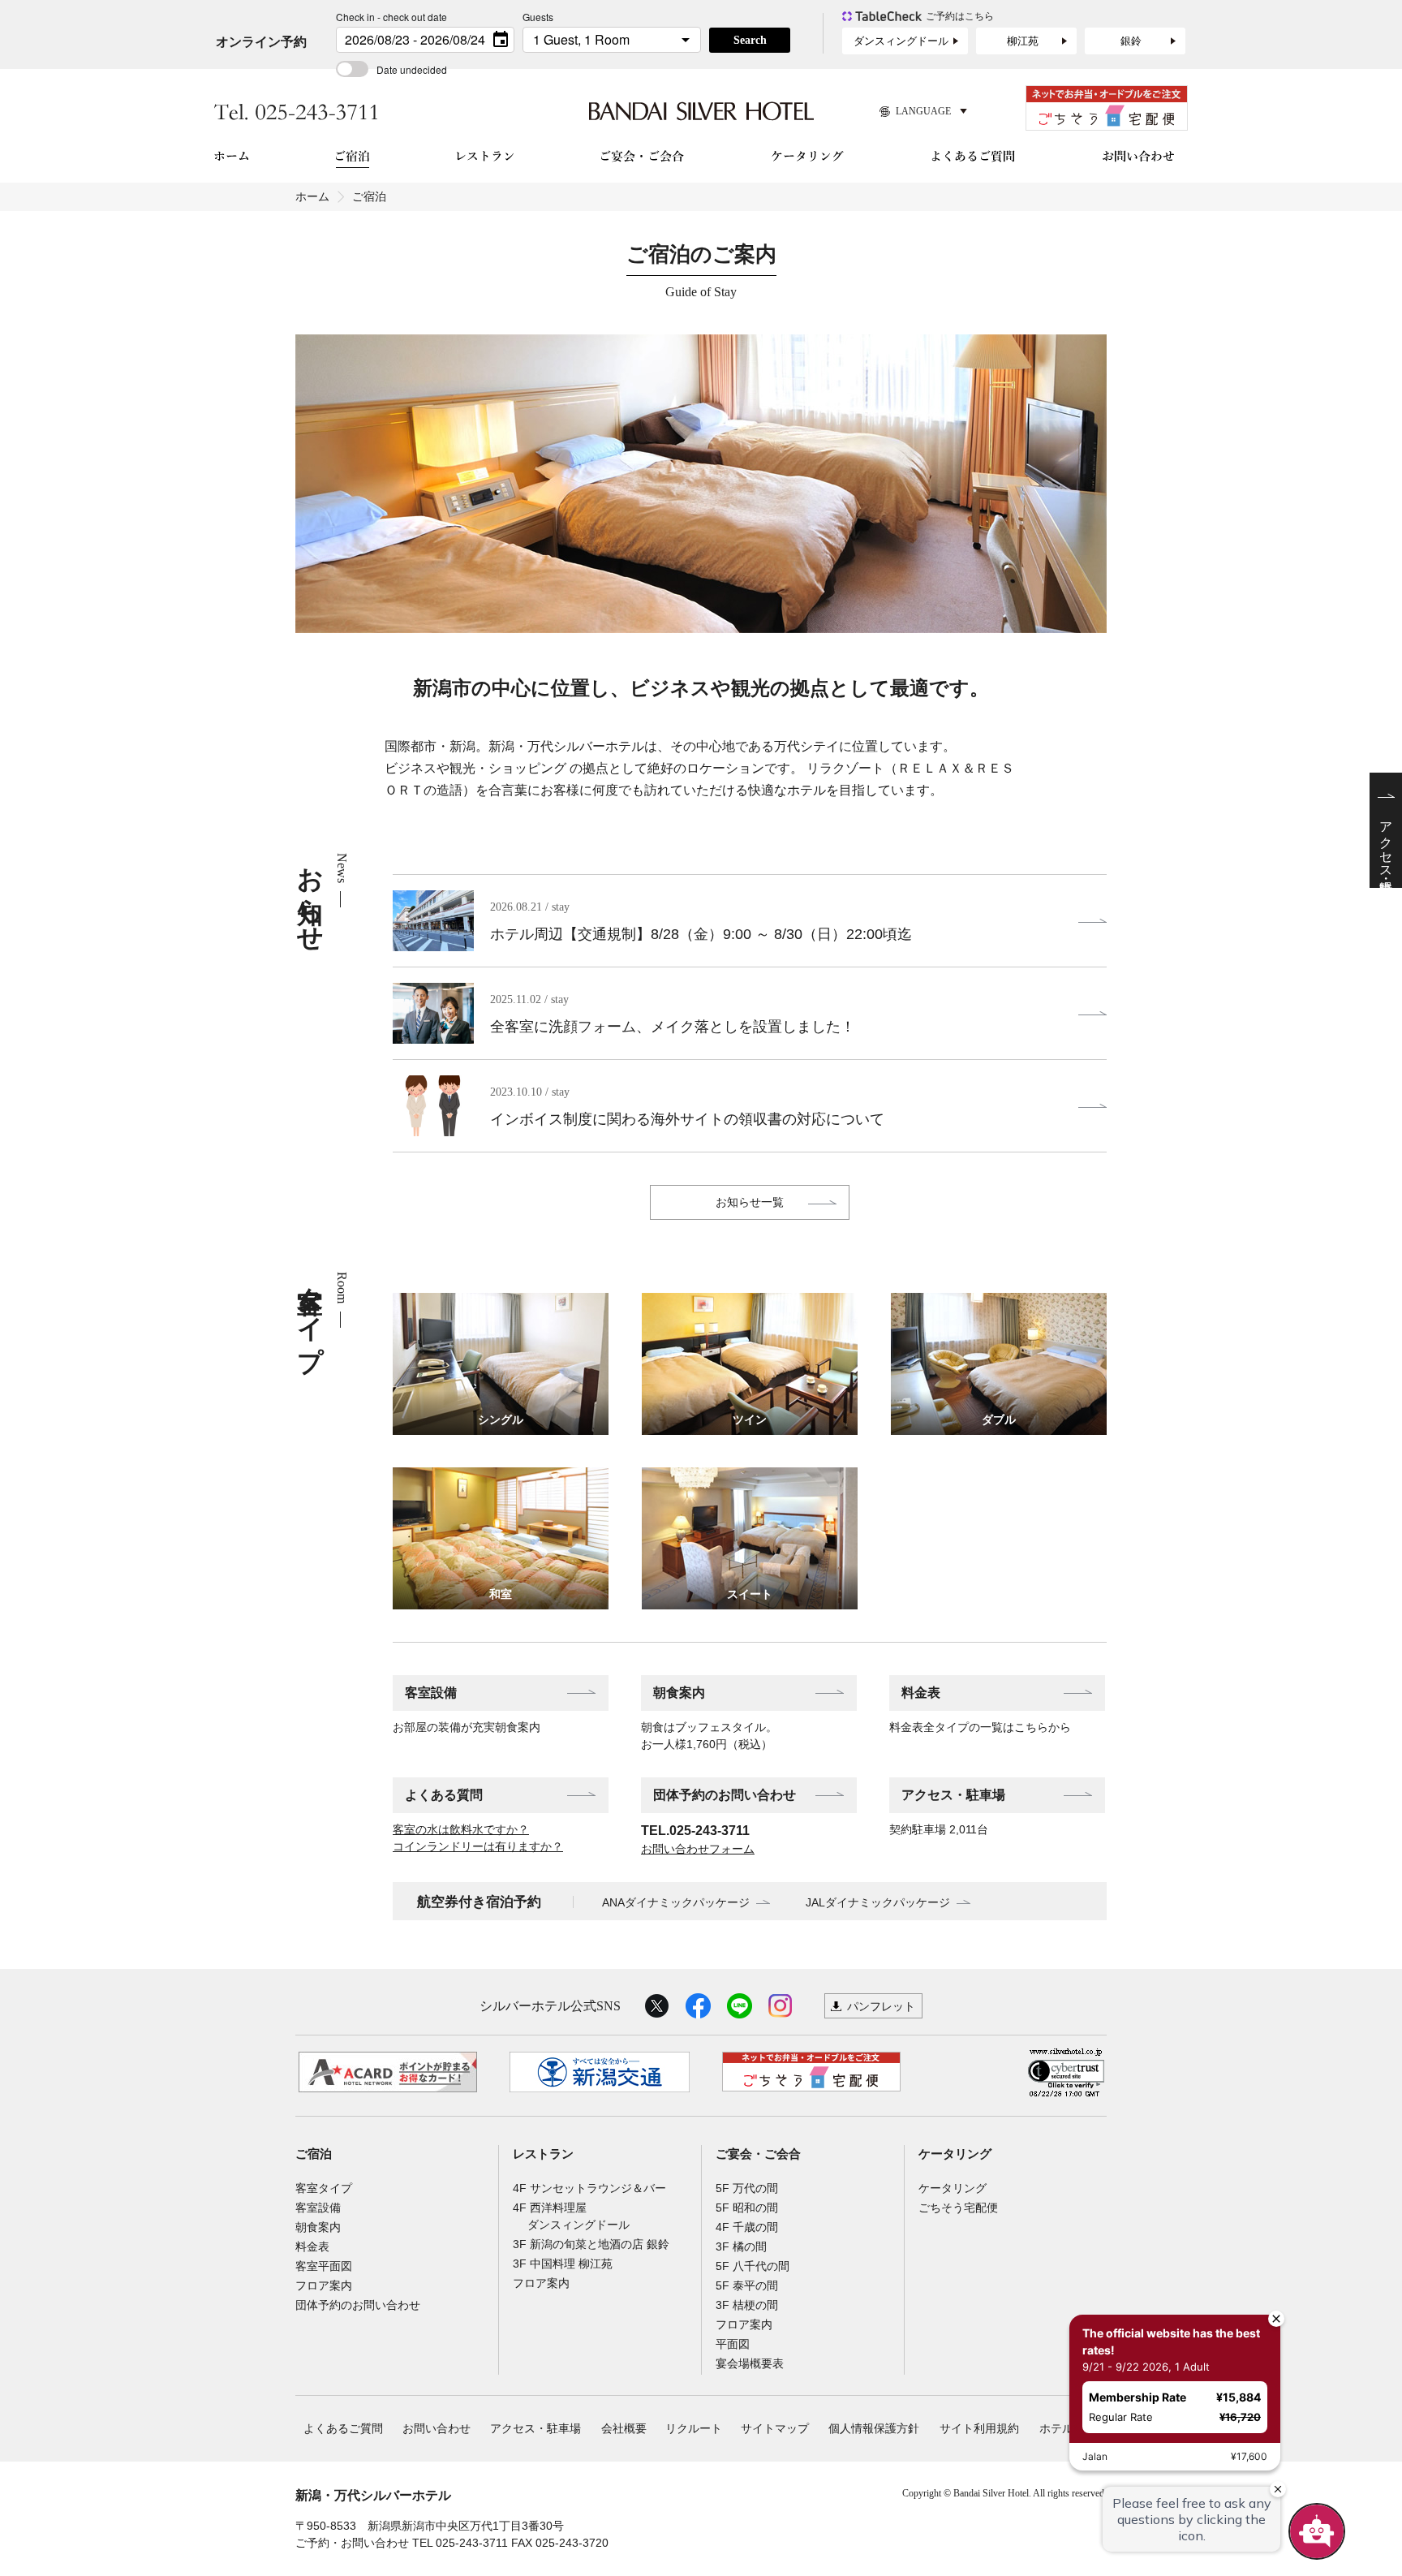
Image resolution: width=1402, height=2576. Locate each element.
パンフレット (881, 2006)
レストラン (543, 2154)
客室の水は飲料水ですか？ (461, 1829)
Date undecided (412, 69)
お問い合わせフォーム (698, 1849)
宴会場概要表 (750, 2363)
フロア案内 (324, 2285)
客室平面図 (324, 2266)
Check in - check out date (391, 17)
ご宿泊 (314, 2154)
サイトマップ (775, 2428)
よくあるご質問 (343, 2428)
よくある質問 (444, 1795)
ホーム (312, 196)
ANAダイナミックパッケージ (676, 1902)
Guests (538, 17)
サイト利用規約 (979, 2428)
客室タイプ (324, 2188)
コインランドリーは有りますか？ (478, 1846)
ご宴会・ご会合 (758, 2154)
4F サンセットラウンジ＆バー (589, 2188)
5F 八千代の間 (753, 2266)
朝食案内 (679, 1693)
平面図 (733, 2344)
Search (750, 40)
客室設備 (431, 1693)
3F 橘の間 (741, 2246)
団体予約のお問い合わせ (725, 1795)
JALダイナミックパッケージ (878, 1902)
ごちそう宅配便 (958, 2208)
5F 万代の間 (747, 2188)
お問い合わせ (437, 2428)
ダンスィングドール (901, 41)
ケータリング (955, 2154)
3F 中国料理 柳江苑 (563, 2264)
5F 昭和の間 (747, 2208)
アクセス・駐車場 (953, 1795)
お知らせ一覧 (750, 1202)
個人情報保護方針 (874, 2428)
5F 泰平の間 (747, 2285)
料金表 (921, 1693)
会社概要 (624, 2428)
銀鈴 (1131, 41)
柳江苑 (1023, 41)
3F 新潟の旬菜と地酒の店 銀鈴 (591, 2244)
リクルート (694, 2428)
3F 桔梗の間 (747, 2305)
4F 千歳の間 (747, 2227)
